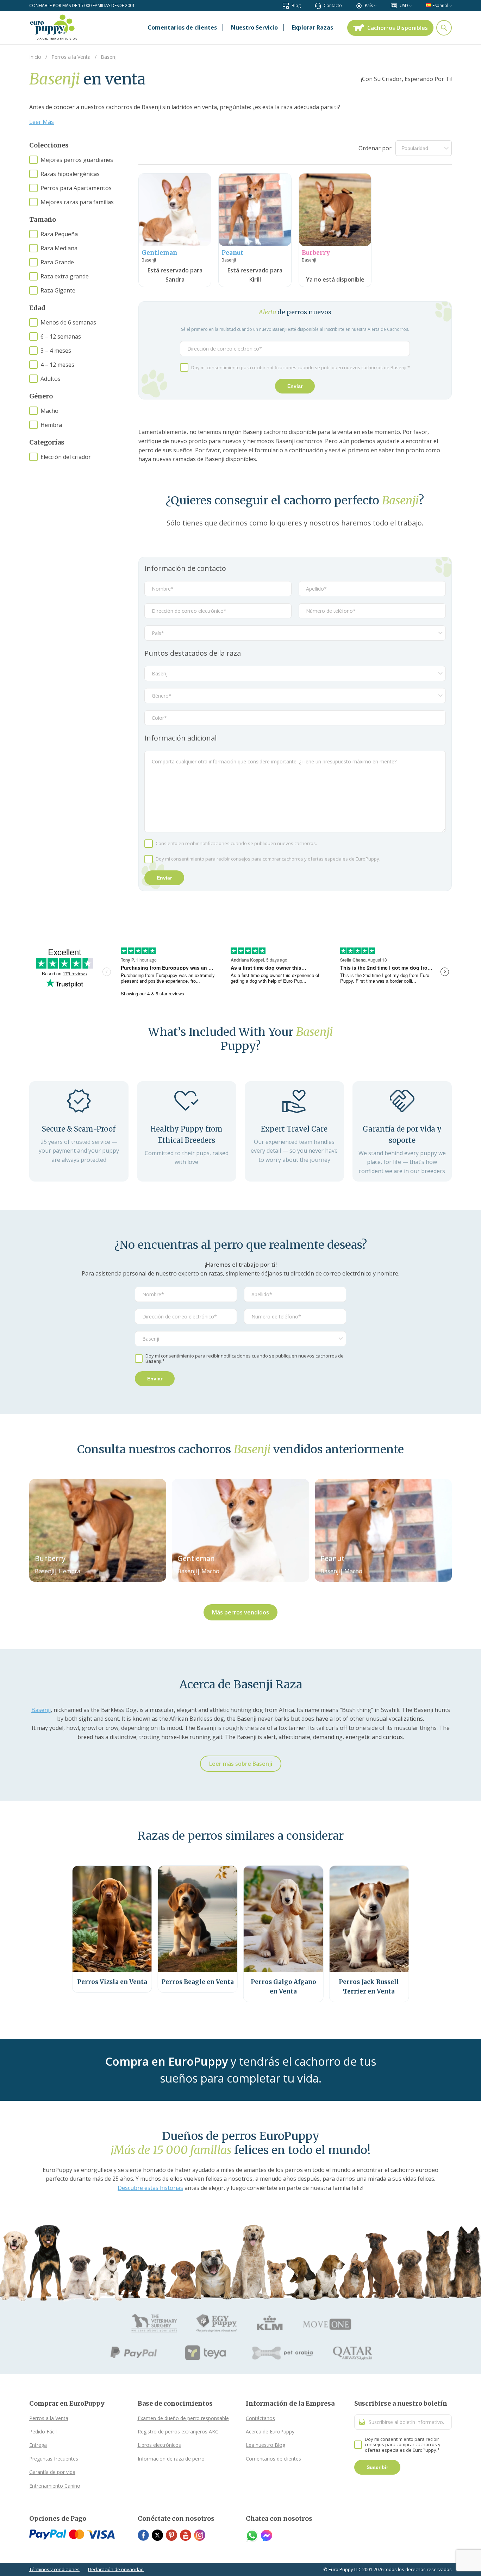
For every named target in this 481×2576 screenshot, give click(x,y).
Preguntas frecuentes (54, 2459)
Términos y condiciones (54, 2569)
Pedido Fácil (43, 2432)
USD (404, 5)
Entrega (38, 2445)
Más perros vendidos (241, 1612)
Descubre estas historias (150, 2188)
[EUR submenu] (410, 5)
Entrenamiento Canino (55, 2486)
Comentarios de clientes (273, 2459)
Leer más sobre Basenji (241, 1764)
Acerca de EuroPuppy (270, 2432)
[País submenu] (375, 5)
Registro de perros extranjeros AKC (178, 2432)
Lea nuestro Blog (266, 2445)
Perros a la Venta (49, 2418)
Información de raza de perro (171, 2459)
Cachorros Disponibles (398, 28)
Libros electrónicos (159, 2445)
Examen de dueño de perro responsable (183, 2418)
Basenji (41, 1710)
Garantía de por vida (52, 2472)
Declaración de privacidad (116, 2569)
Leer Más (42, 122)
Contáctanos (260, 2418)
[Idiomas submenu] (451, 5)
